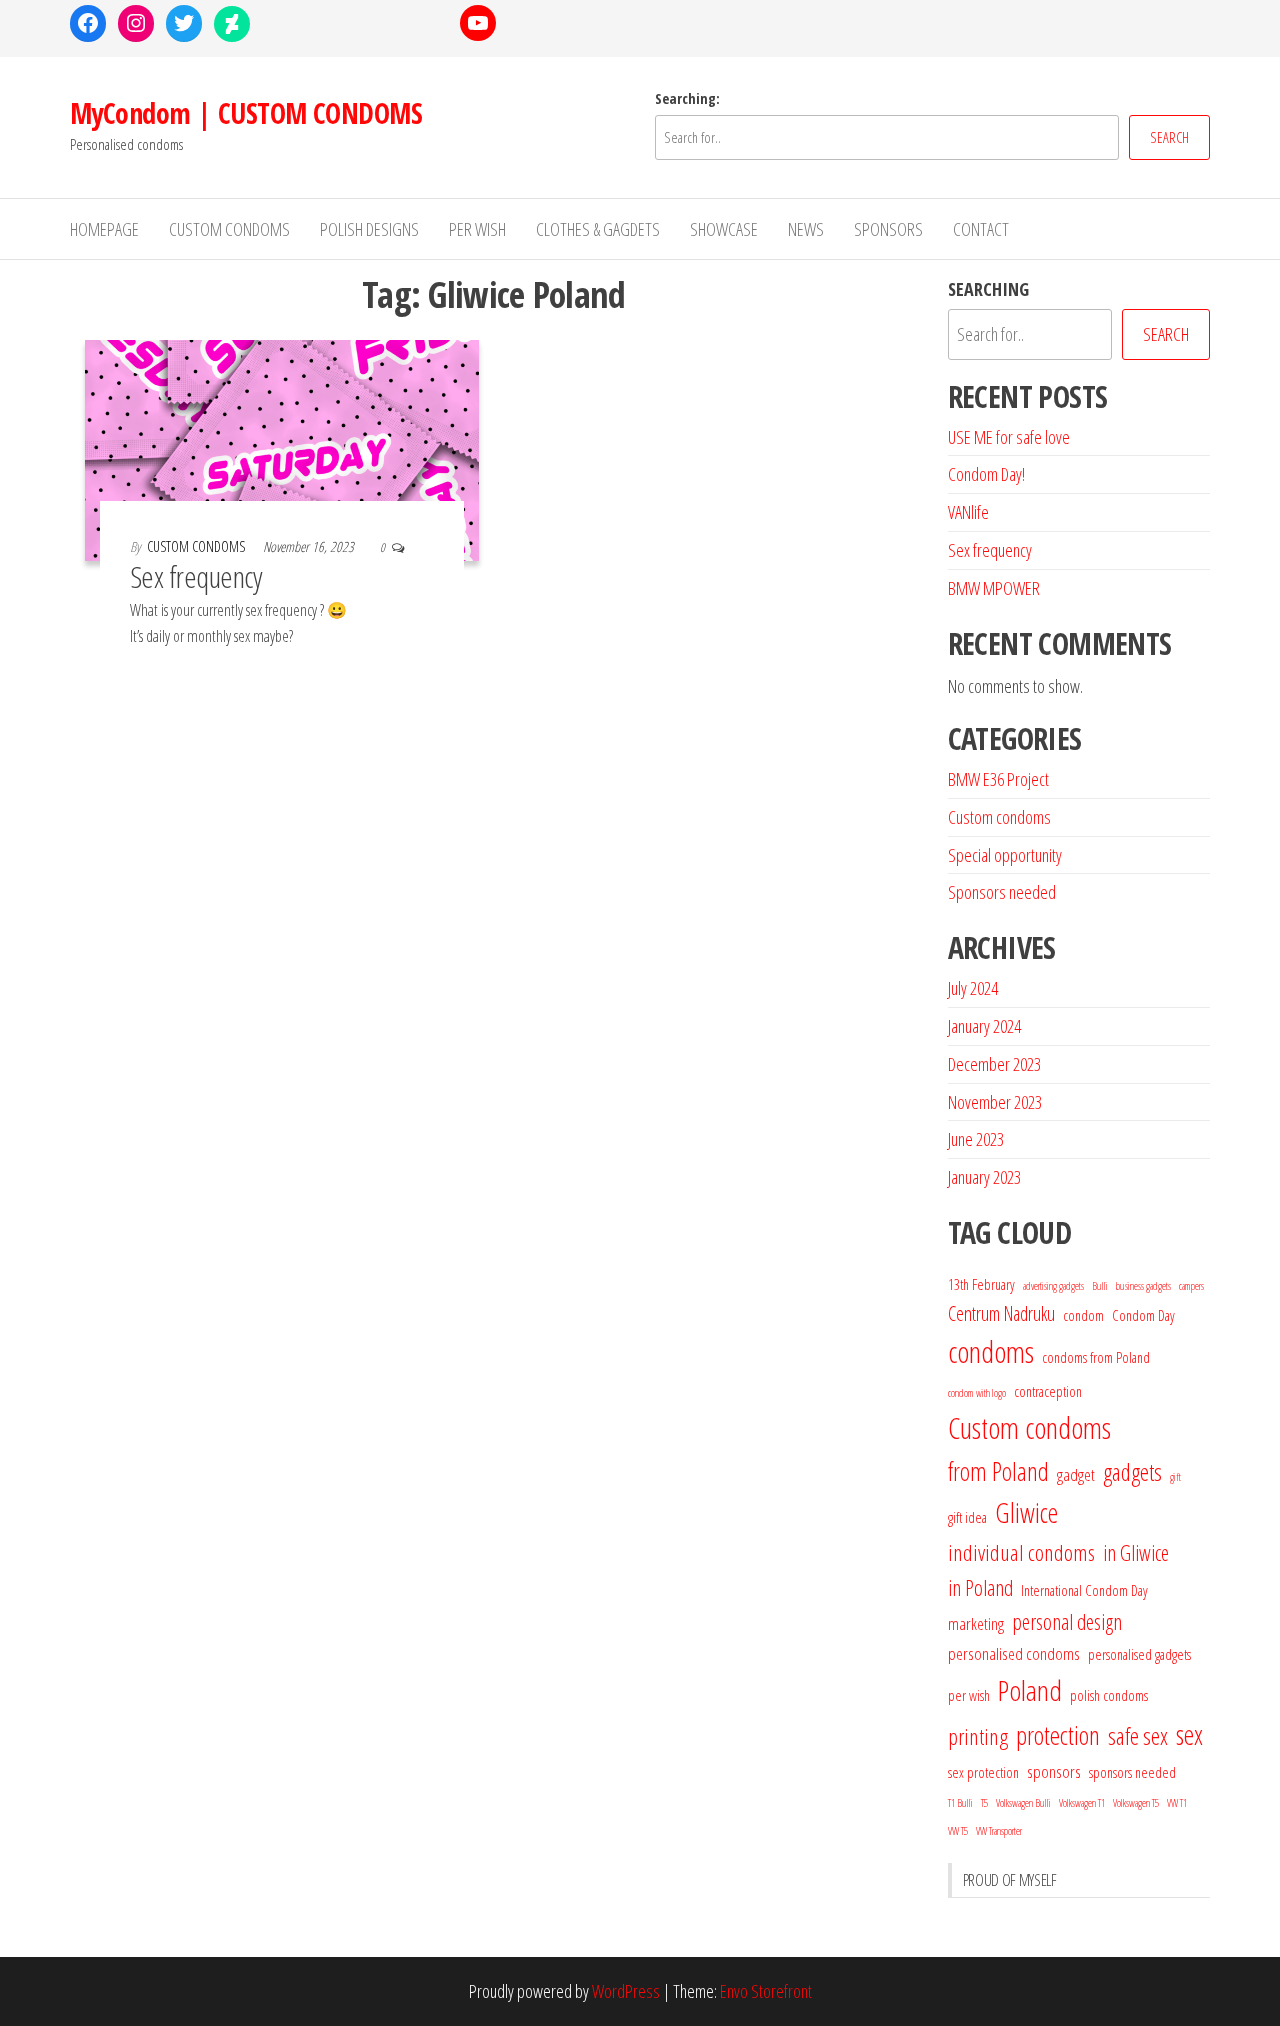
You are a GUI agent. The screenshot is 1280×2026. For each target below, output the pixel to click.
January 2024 (984, 1026)
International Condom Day (1084, 1590)
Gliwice (1026, 1512)
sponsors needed (1132, 1772)
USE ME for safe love (1009, 437)
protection (1058, 1735)
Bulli (1100, 1286)
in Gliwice (1136, 1552)
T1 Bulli (960, 1803)
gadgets (1132, 1472)
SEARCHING (988, 289)
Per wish (477, 229)
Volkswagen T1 (1082, 1803)
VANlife (968, 512)
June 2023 (976, 1139)
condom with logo (977, 1393)
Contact (981, 229)
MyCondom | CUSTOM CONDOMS (246, 113)
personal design (1067, 1621)
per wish (969, 1695)
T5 (984, 1803)
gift (1175, 1477)
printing (978, 1736)
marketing (976, 1623)
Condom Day (1143, 1315)
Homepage (104, 229)
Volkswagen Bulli (1023, 1803)
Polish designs (369, 229)
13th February (981, 1284)
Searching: (687, 98)
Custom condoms (999, 817)
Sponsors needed (1002, 892)
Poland (1030, 1690)
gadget (1076, 1474)
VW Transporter (999, 1831)
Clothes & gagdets (598, 229)
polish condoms (1109, 1695)
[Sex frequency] (282, 448)
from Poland (998, 1471)
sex (1189, 1734)
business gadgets (1143, 1286)
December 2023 (994, 1064)
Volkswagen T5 (1136, 1803)
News (806, 229)
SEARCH (1169, 137)
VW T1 (1177, 1803)
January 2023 (984, 1177)
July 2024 (973, 988)
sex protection (983, 1772)
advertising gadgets (1053, 1286)
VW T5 (958, 1831)
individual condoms (1021, 1552)
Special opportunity (1005, 855)
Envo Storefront (766, 1991)
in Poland (980, 1587)
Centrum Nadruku (1001, 1313)
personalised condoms (1014, 1653)
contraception (1048, 1391)
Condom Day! (986, 474)
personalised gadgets (1139, 1654)
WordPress (626, 1991)
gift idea (967, 1517)
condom (1083, 1315)
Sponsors (888, 229)
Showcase (724, 229)
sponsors (1054, 1771)
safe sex (1138, 1736)
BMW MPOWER (994, 588)
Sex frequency (196, 576)
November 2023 (995, 1102)
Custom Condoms (229, 229)
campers (1191, 1286)
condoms (991, 1352)
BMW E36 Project (998, 779)
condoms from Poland (1096, 1357)
